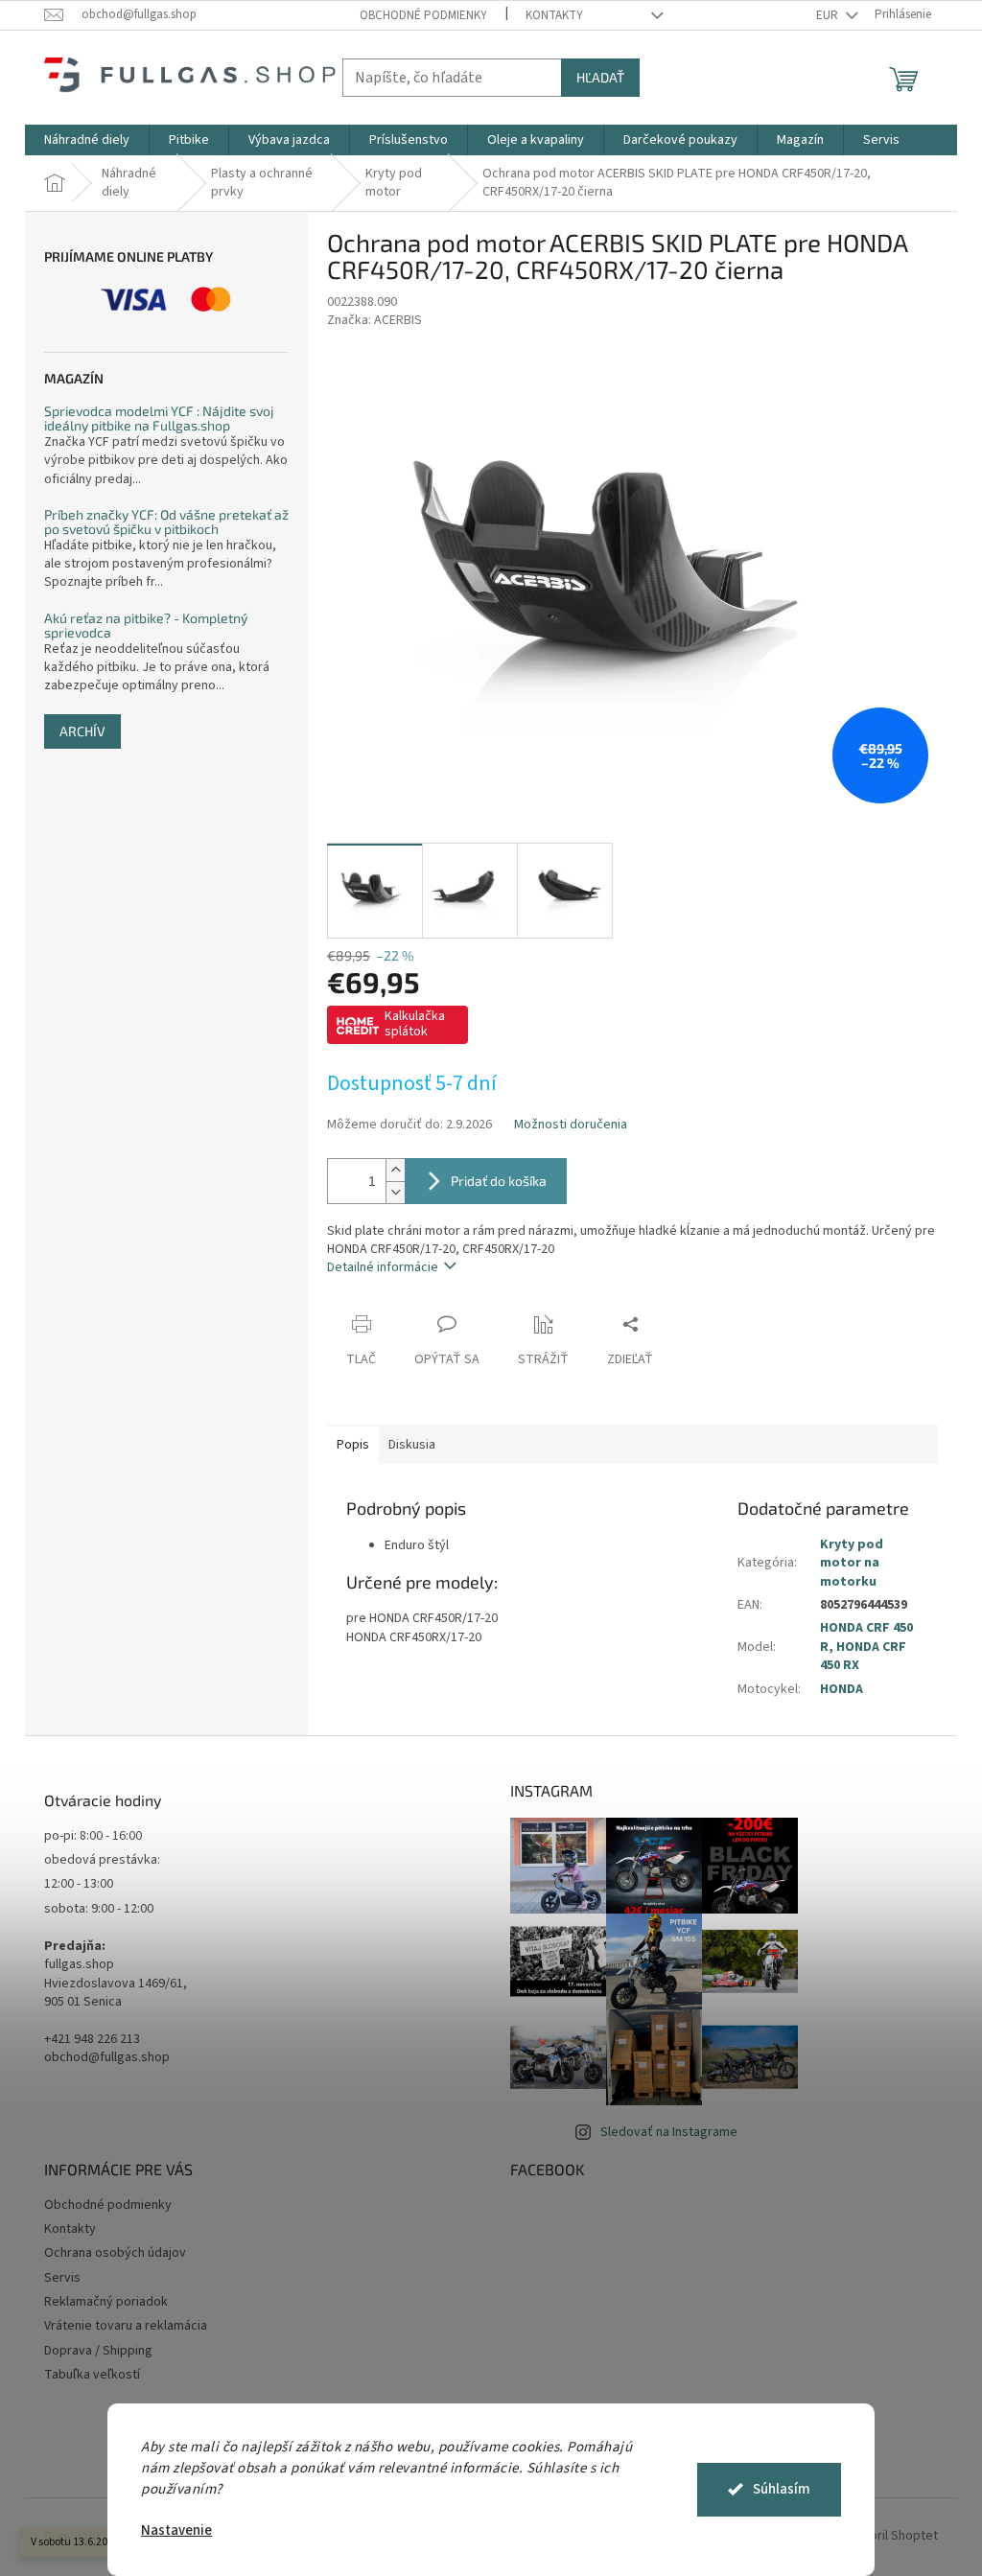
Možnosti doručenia (571, 1125)
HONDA (842, 1689)
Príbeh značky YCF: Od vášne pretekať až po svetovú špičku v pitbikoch (166, 522)
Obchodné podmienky (423, 15)
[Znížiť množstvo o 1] (395, 1192)
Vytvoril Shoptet (891, 2537)
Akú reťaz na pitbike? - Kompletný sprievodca (146, 626)
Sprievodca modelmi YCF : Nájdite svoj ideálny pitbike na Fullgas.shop (159, 418)
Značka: (374, 320)
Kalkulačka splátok (415, 1024)
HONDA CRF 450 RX (863, 1656)
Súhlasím (782, 2489)
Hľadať (600, 77)
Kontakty (554, 15)
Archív (82, 731)
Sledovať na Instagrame (669, 2132)
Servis (62, 2278)
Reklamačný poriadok (106, 2302)
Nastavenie (176, 2530)
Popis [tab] (353, 1445)
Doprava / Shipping (98, 2351)
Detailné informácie (383, 1267)
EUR (829, 15)
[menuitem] (87, 140)
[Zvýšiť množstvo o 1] (395, 1170)
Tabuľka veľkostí (92, 2375)
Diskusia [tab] (412, 1445)
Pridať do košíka (499, 1181)
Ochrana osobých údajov (115, 2253)
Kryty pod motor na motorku (852, 1563)
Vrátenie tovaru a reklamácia (126, 2326)
